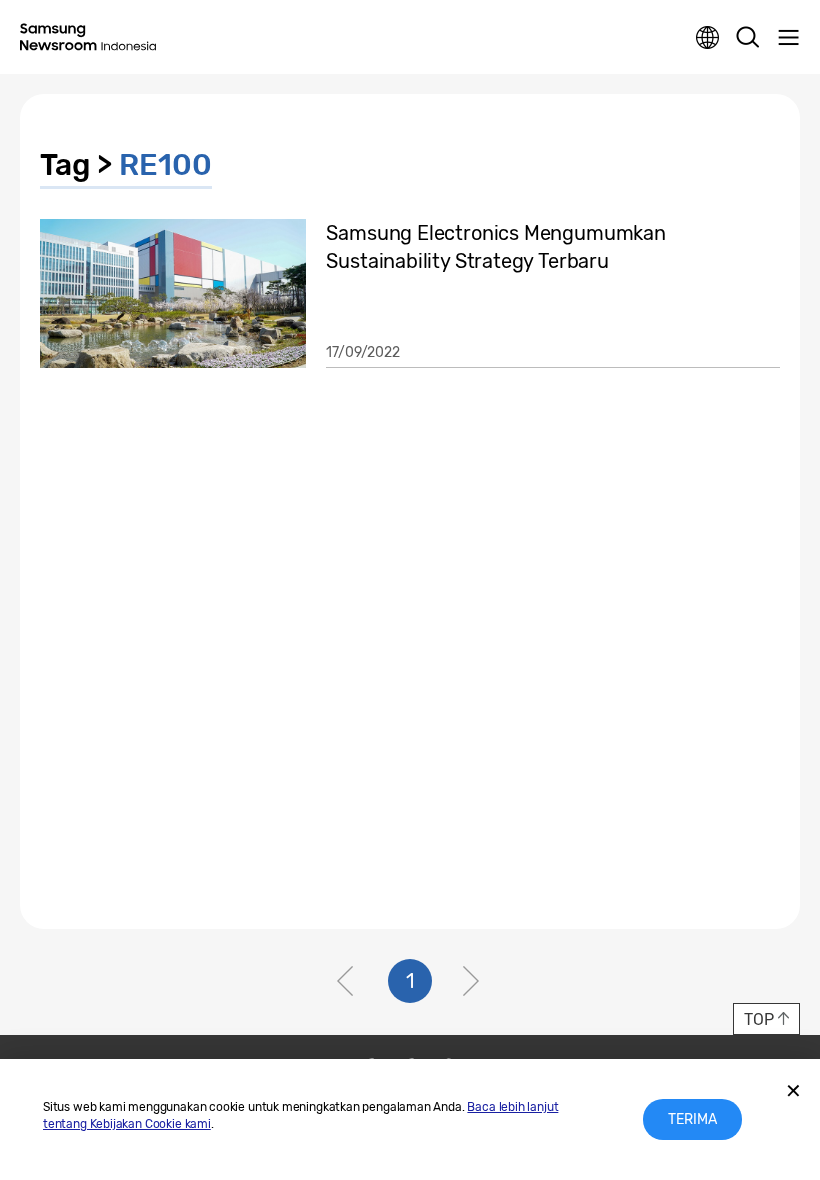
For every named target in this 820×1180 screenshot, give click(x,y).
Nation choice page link (708, 38)
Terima (692, 1119)
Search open (748, 38)
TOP (758, 1019)
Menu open (788, 38)
